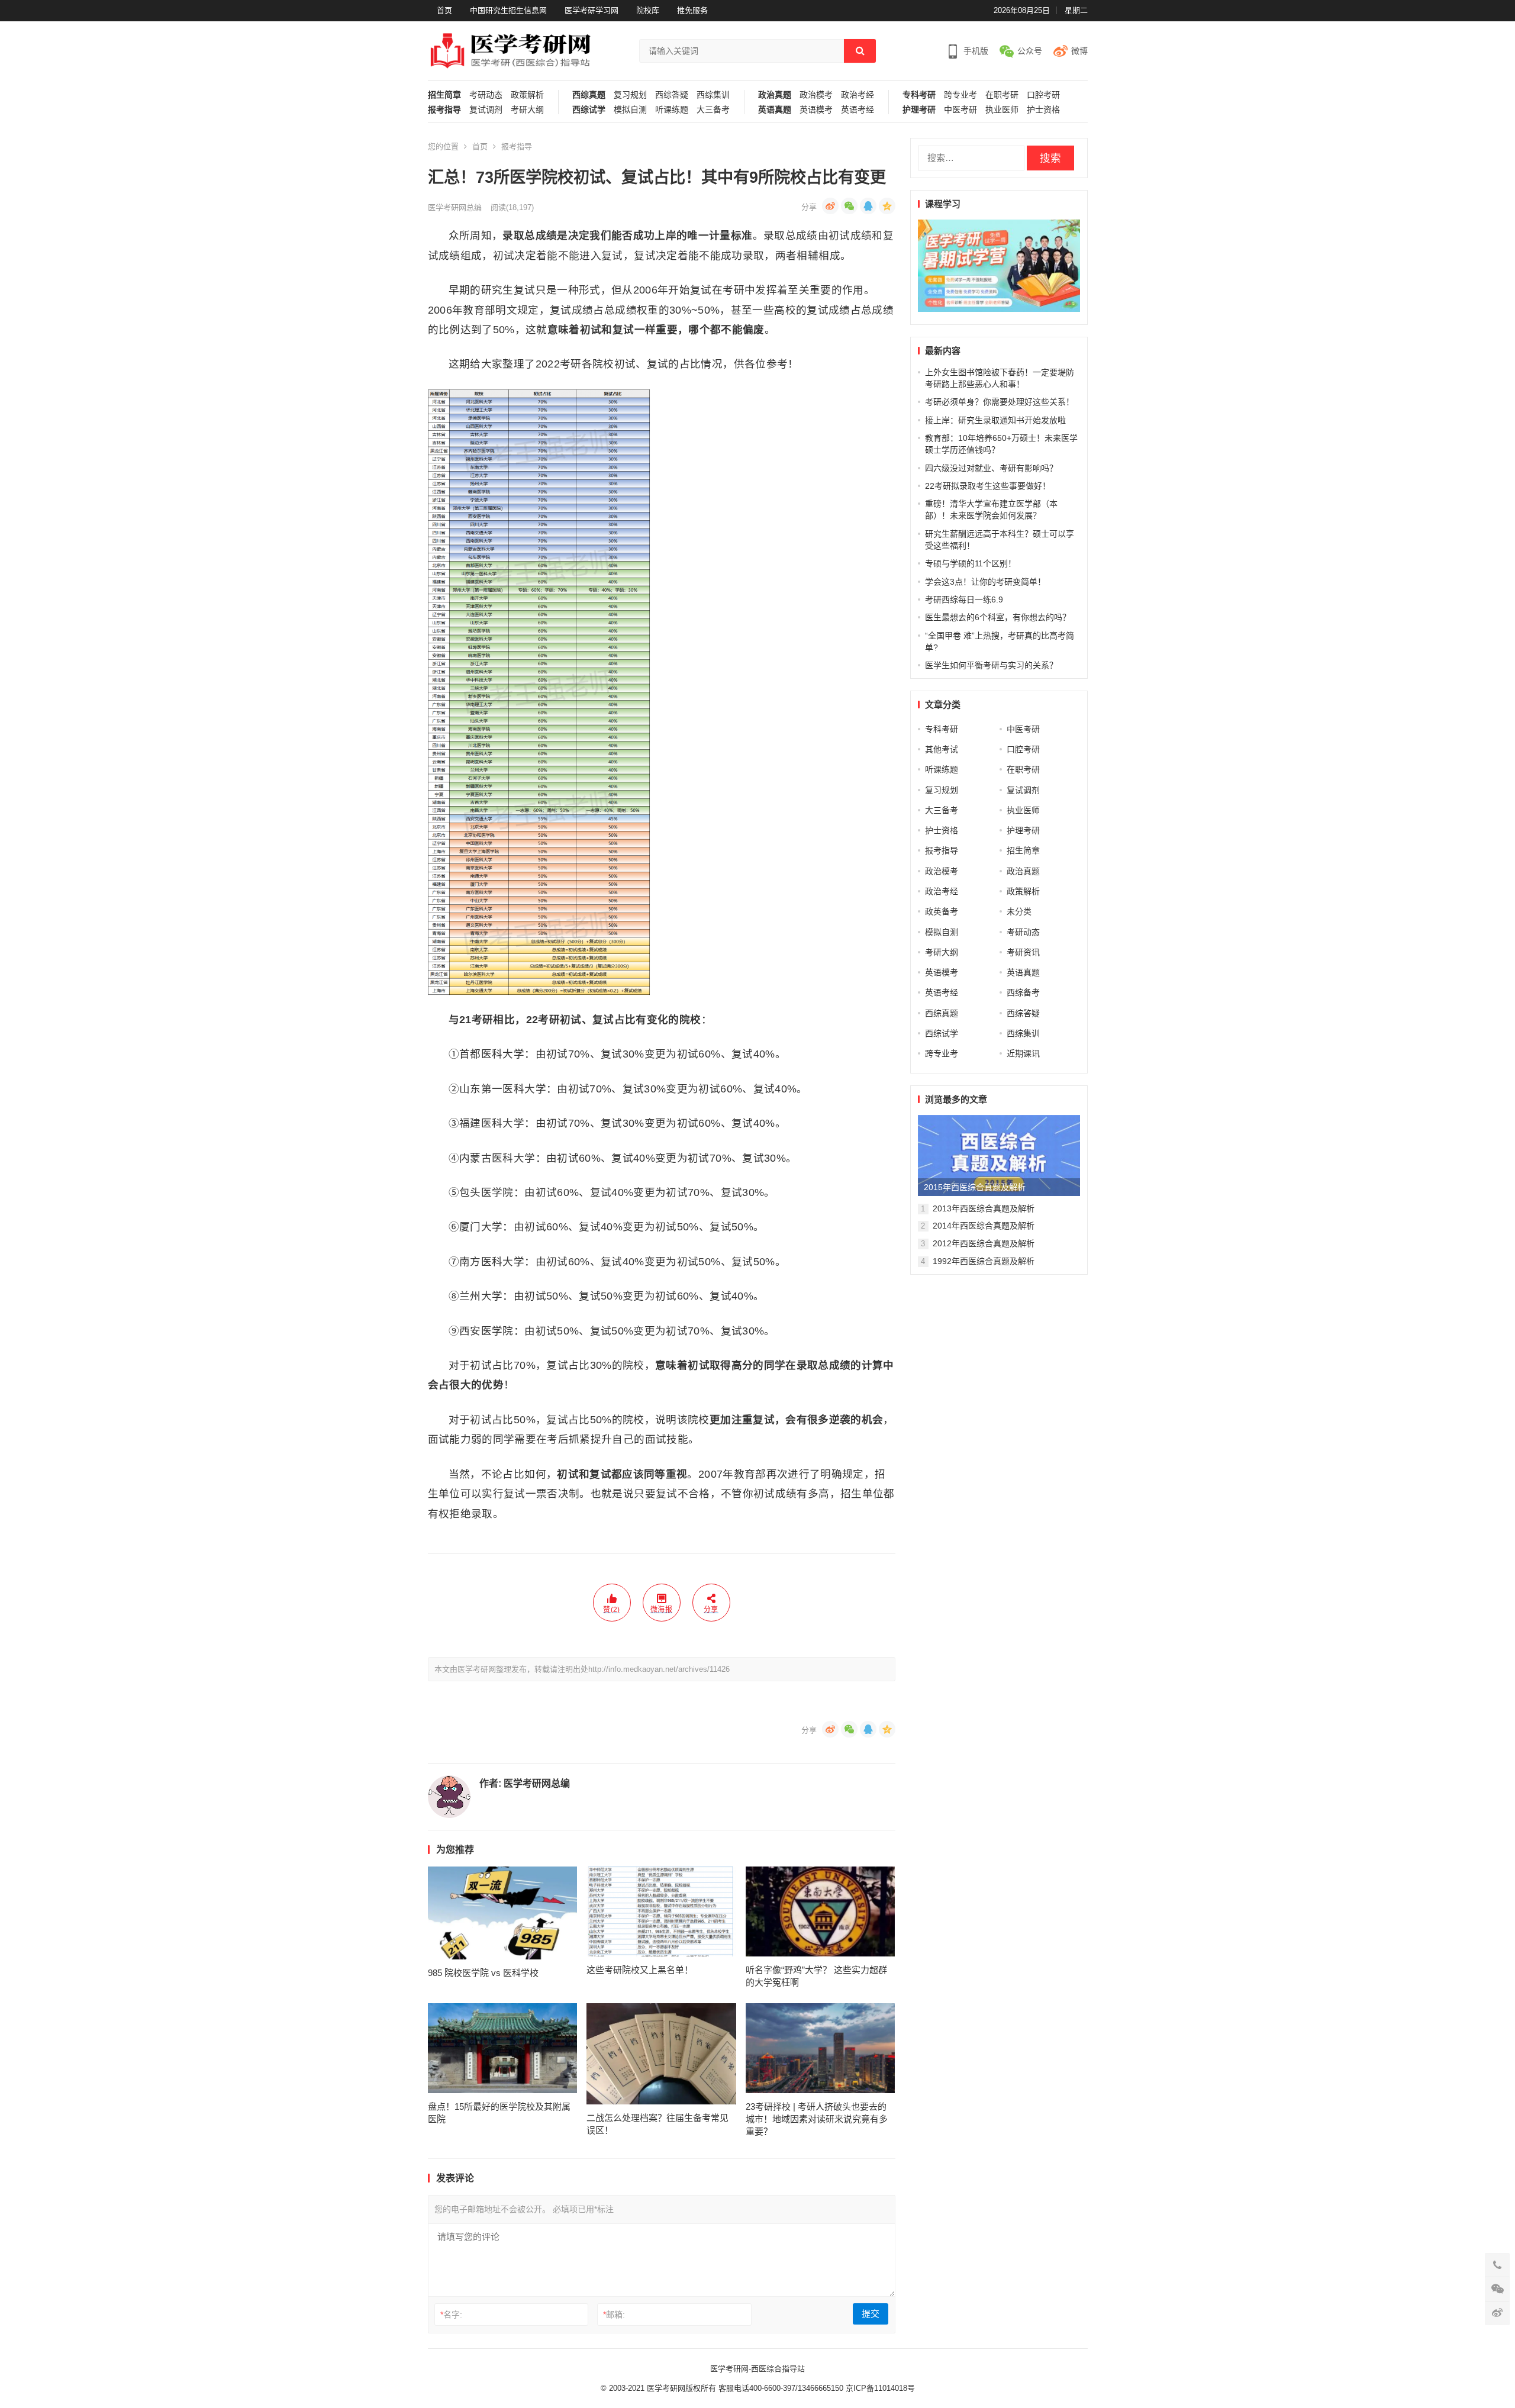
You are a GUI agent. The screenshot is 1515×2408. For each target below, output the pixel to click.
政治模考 (816, 95)
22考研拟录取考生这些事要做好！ (988, 486)
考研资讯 (1023, 952)
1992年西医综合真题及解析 (984, 1261)
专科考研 (919, 95)
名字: (451, 2314)
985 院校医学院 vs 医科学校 (483, 1973)
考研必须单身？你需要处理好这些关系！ (1000, 402)
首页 (444, 10)
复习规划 (630, 95)
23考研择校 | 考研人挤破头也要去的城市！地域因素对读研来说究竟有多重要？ (817, 2119)
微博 (1079, 51)
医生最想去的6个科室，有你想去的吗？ (998, 617)
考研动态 (486, 95)
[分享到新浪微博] (830, 206)
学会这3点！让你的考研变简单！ (985, 582)
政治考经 (858, 95)
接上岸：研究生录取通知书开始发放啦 (995, 420)
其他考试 (942, 749)
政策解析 (527, 95)
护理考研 (919, 110)
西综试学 (589, 110)
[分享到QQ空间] (887, 206)
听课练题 (672, 110)
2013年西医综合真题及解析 (984, 1208)
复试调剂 (486, 110)
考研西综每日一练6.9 (964, 599)
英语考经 (858, 110)
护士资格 (1043, 110)
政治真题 (775, 95)
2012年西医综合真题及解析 (984, 1243)
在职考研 (1002, 95)
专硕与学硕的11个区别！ (971, 563)
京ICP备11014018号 (879, 2388)
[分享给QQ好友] (868, 206)
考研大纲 (527, 110)
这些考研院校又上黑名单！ (640, 1970)
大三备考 (713, 110)
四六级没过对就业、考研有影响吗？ (991, 468)
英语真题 (775, 110)
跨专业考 (960, 95)
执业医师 (1002, 110)
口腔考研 (1043, 95)
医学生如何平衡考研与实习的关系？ (991, 665)
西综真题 (589, 95)
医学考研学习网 (592, 10)
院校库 (648, 10)
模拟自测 (630, 110)
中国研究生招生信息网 (508, 10)
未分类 (1019, 911)
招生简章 (444, 95)
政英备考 (942, 911)
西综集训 (713, 95)
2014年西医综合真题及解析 (984, 1226)
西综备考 (1023, 992)
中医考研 (960, 110)
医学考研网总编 (455, 207)
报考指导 (444, 110)
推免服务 (692, 10)
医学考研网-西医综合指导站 (757, 2369)
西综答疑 (672, 95)
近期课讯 (1023, 1053)
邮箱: (614, 2314)
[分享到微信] (849, 206)
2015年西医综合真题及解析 (975, 1187)
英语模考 (816, 110)
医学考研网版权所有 (681, 2388)
